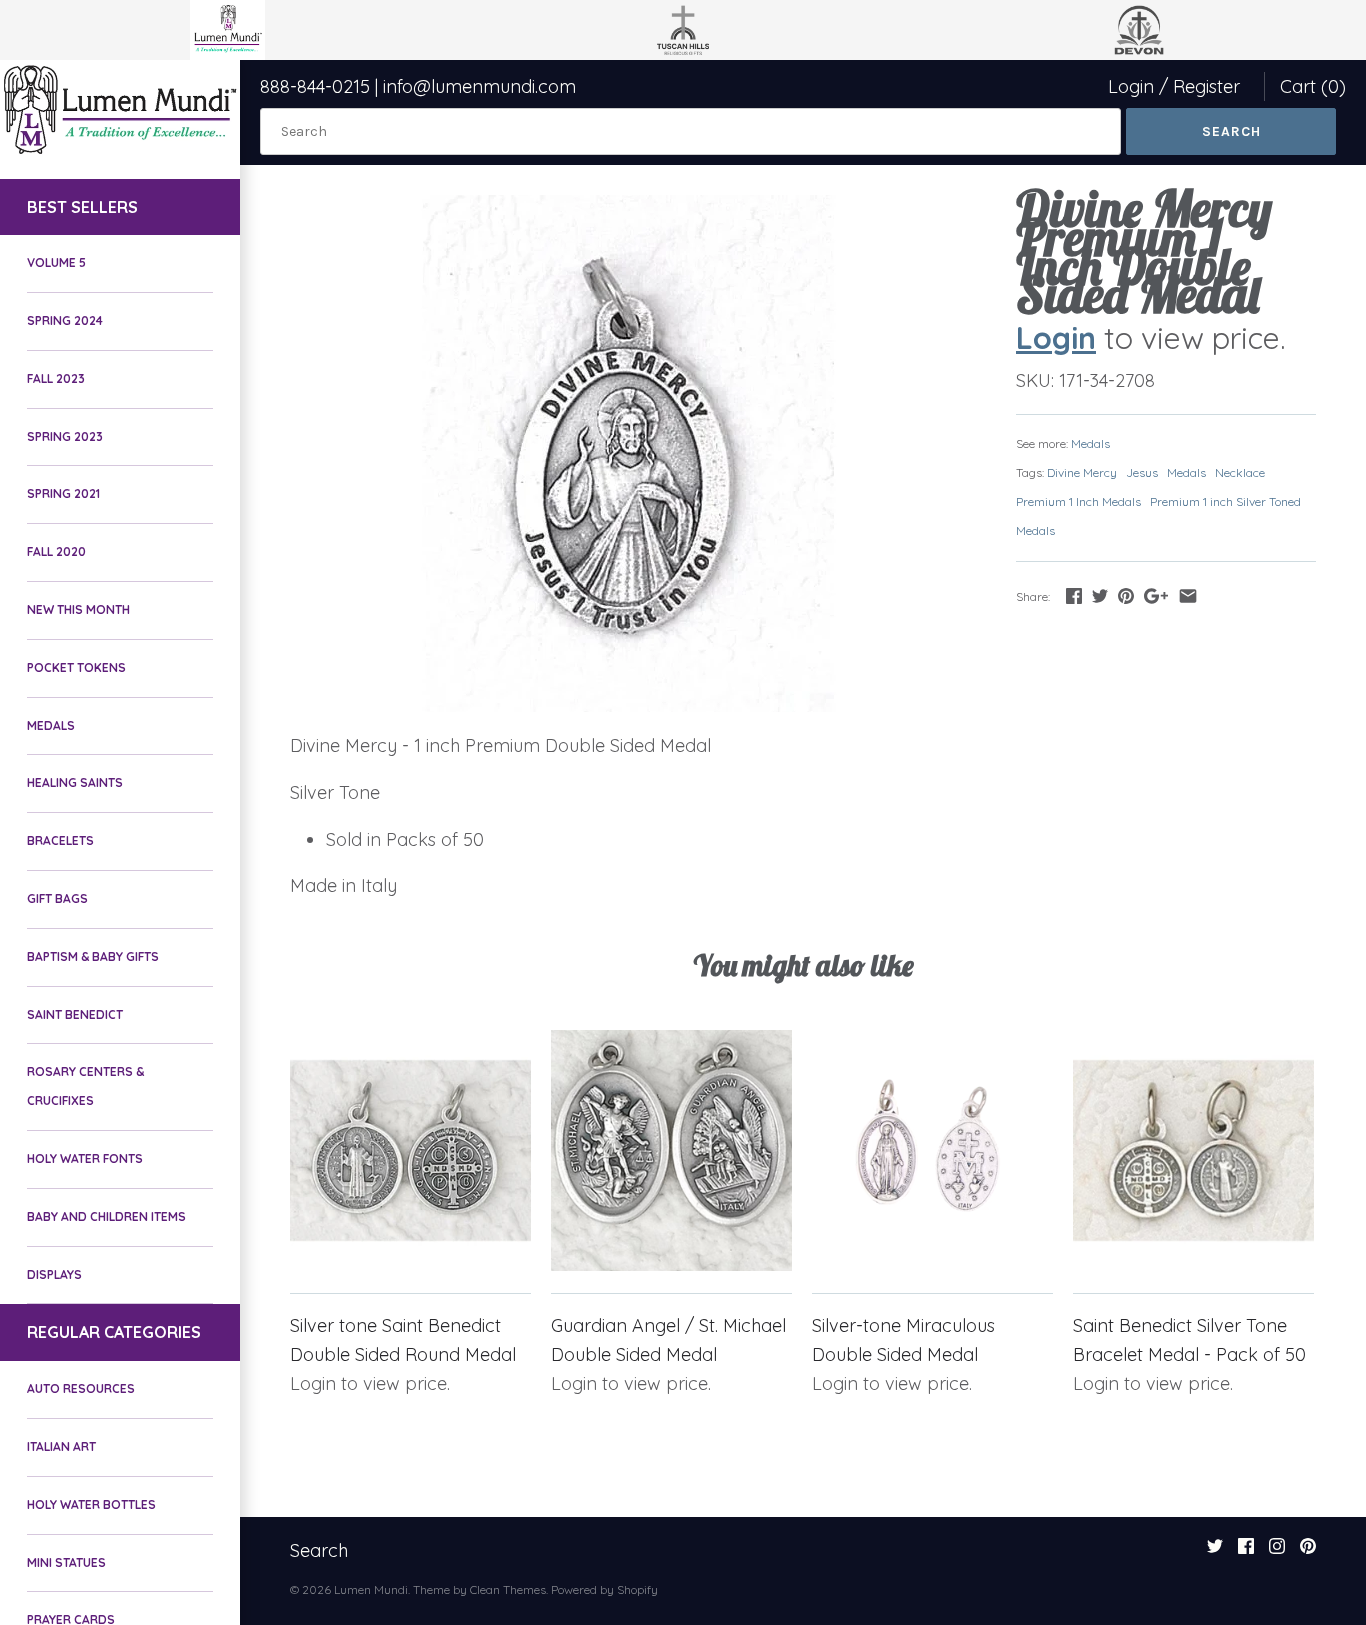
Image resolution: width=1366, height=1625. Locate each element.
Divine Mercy (1082, 472)
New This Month (78, 609)
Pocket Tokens (76, 667)
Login (1131, 86)
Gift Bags (57, 898)
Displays (54, 1274)
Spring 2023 (65, 436)
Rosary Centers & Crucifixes (85, 1086)
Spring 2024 (65, 320)
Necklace (1240, 472)
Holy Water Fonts (85, 1158)
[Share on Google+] (1156, 595)
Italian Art (61, 1446)
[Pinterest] (1308, 1552)
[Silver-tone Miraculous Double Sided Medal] (932, 1150)
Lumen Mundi (371, 1589)
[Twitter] (1215, 1552)
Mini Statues (66, 1562)
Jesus (1142, 472)
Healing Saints (75, 782)
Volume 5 (56, 262)
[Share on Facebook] (1074, 595)
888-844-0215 (315, 86)
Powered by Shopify (604, 1589)
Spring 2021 (63, 493)
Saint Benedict (75, 1014)
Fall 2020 (56, 551)
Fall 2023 (56, 378)
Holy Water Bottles (91, 1504)
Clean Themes (508, 1589)
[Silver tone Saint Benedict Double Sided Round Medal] (410, 1150)
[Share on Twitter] (1100, 595)
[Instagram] (1277, 1552)
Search (319, 1550)
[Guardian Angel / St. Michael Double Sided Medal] (671, 1150)
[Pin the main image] (1126, 595)
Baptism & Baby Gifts (93, 956)
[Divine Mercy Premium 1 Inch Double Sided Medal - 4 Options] (628, 453)
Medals (51, 725)
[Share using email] (1188, 595)
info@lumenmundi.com (479, 86)
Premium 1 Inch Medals (1078, 501)
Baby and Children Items (106, 1216)
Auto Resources (81, 1388)
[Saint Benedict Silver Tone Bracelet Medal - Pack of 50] (1193, 1150)
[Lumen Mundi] (120, 109)
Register (1206, 86)
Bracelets (60, 840)
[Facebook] (1246, 1552)
